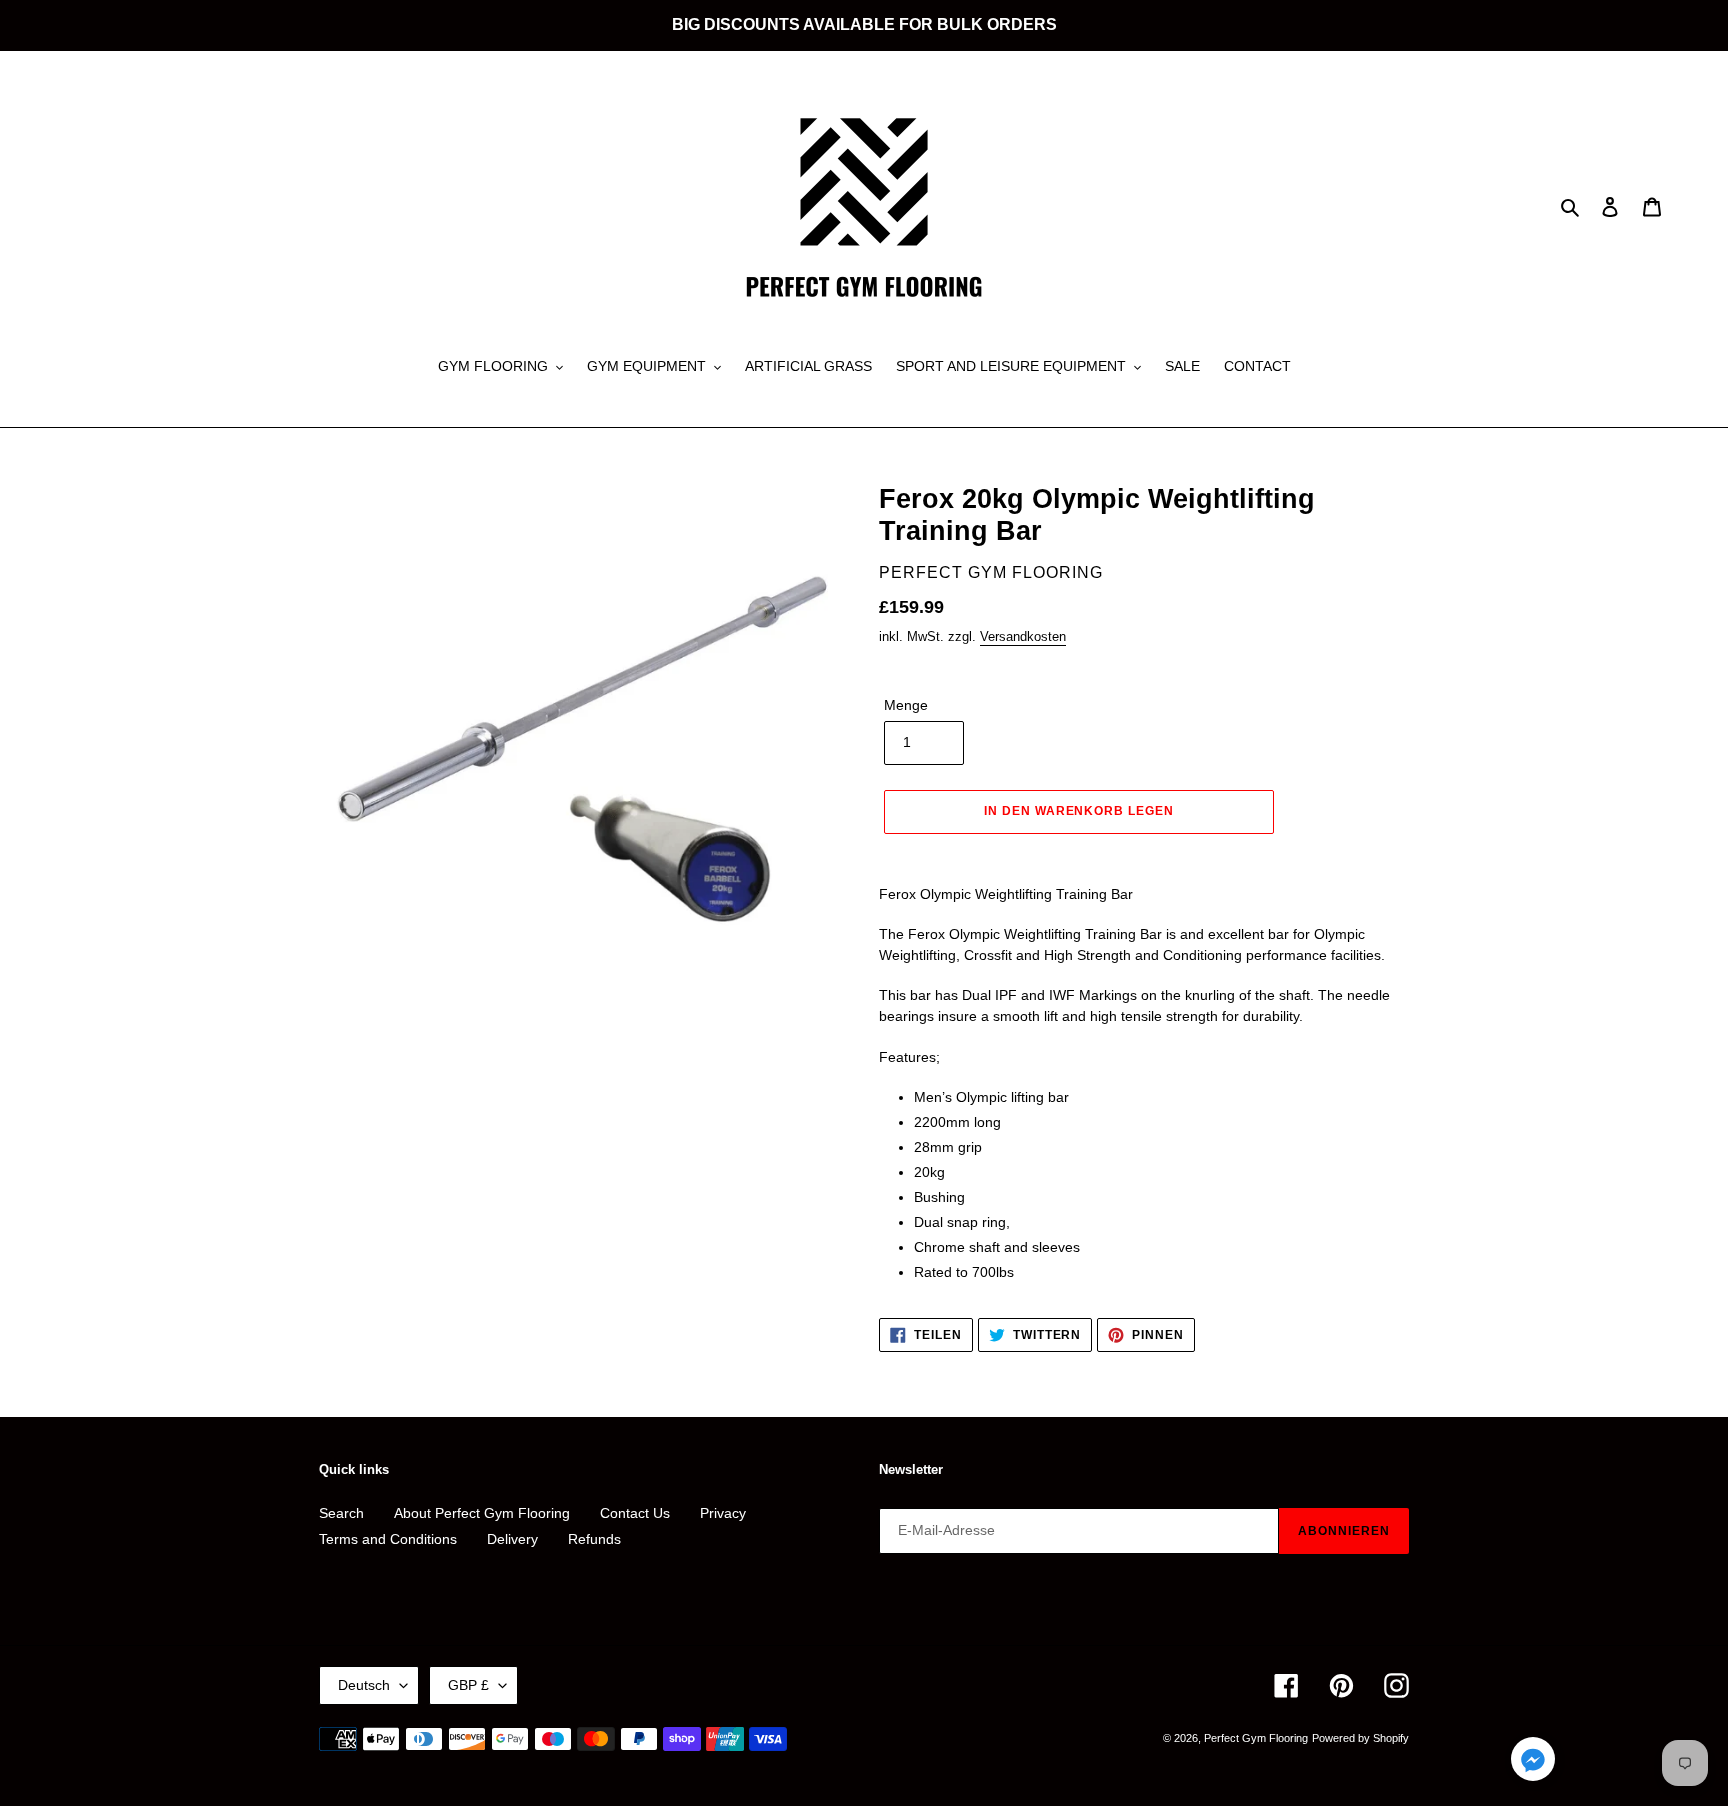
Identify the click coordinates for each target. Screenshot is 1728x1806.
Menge (906, 705)
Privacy (723, 1513)
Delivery (512, 1539)
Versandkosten (1023, 636)
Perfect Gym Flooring (1256, 1738)
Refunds (594, 1539)
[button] (1533, 1762)
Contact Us (635, 1513)
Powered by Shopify (1360, 1738)
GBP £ (468, 1685)
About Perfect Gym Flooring (482, 1513)
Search (341, 1513)
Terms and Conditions (388, 1539)
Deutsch (364, 1685)
